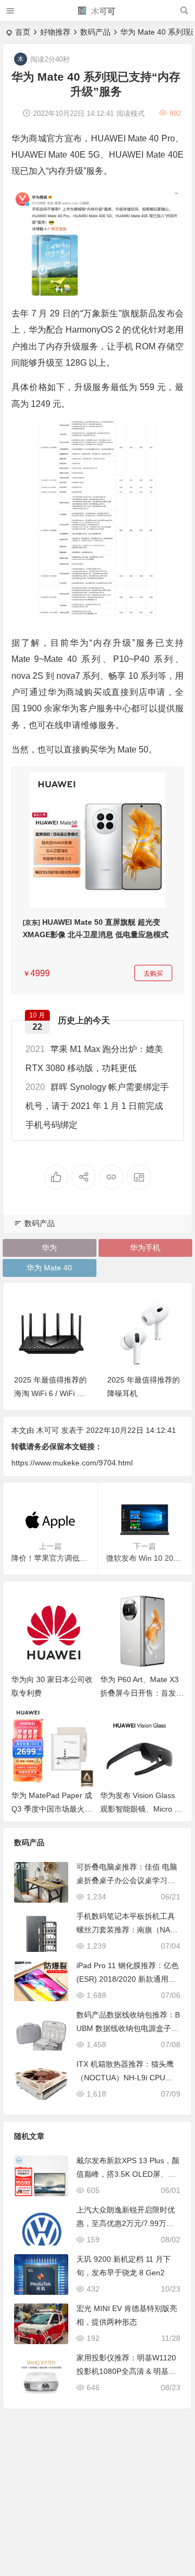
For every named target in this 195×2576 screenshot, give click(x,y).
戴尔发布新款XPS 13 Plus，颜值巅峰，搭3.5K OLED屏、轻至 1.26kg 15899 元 (128, 2174)
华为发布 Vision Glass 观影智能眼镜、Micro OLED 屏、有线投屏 (140, 1809)
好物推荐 (55, 32)
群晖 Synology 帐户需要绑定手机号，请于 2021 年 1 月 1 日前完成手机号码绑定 (97, 1106)
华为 (49, 1248)
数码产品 (95, 32)
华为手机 (145, 1248)
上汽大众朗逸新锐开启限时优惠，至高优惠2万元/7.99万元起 (126, 2223)
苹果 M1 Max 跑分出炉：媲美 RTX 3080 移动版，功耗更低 (94, 1059)
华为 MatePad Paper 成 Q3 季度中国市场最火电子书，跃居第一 (52, 1809)
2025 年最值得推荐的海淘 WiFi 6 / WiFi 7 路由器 (50, 1393)
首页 (23, 32)
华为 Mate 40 (49, 1268)
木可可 (102, 11)
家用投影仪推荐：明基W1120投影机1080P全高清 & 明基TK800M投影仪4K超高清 (127, 2371)
